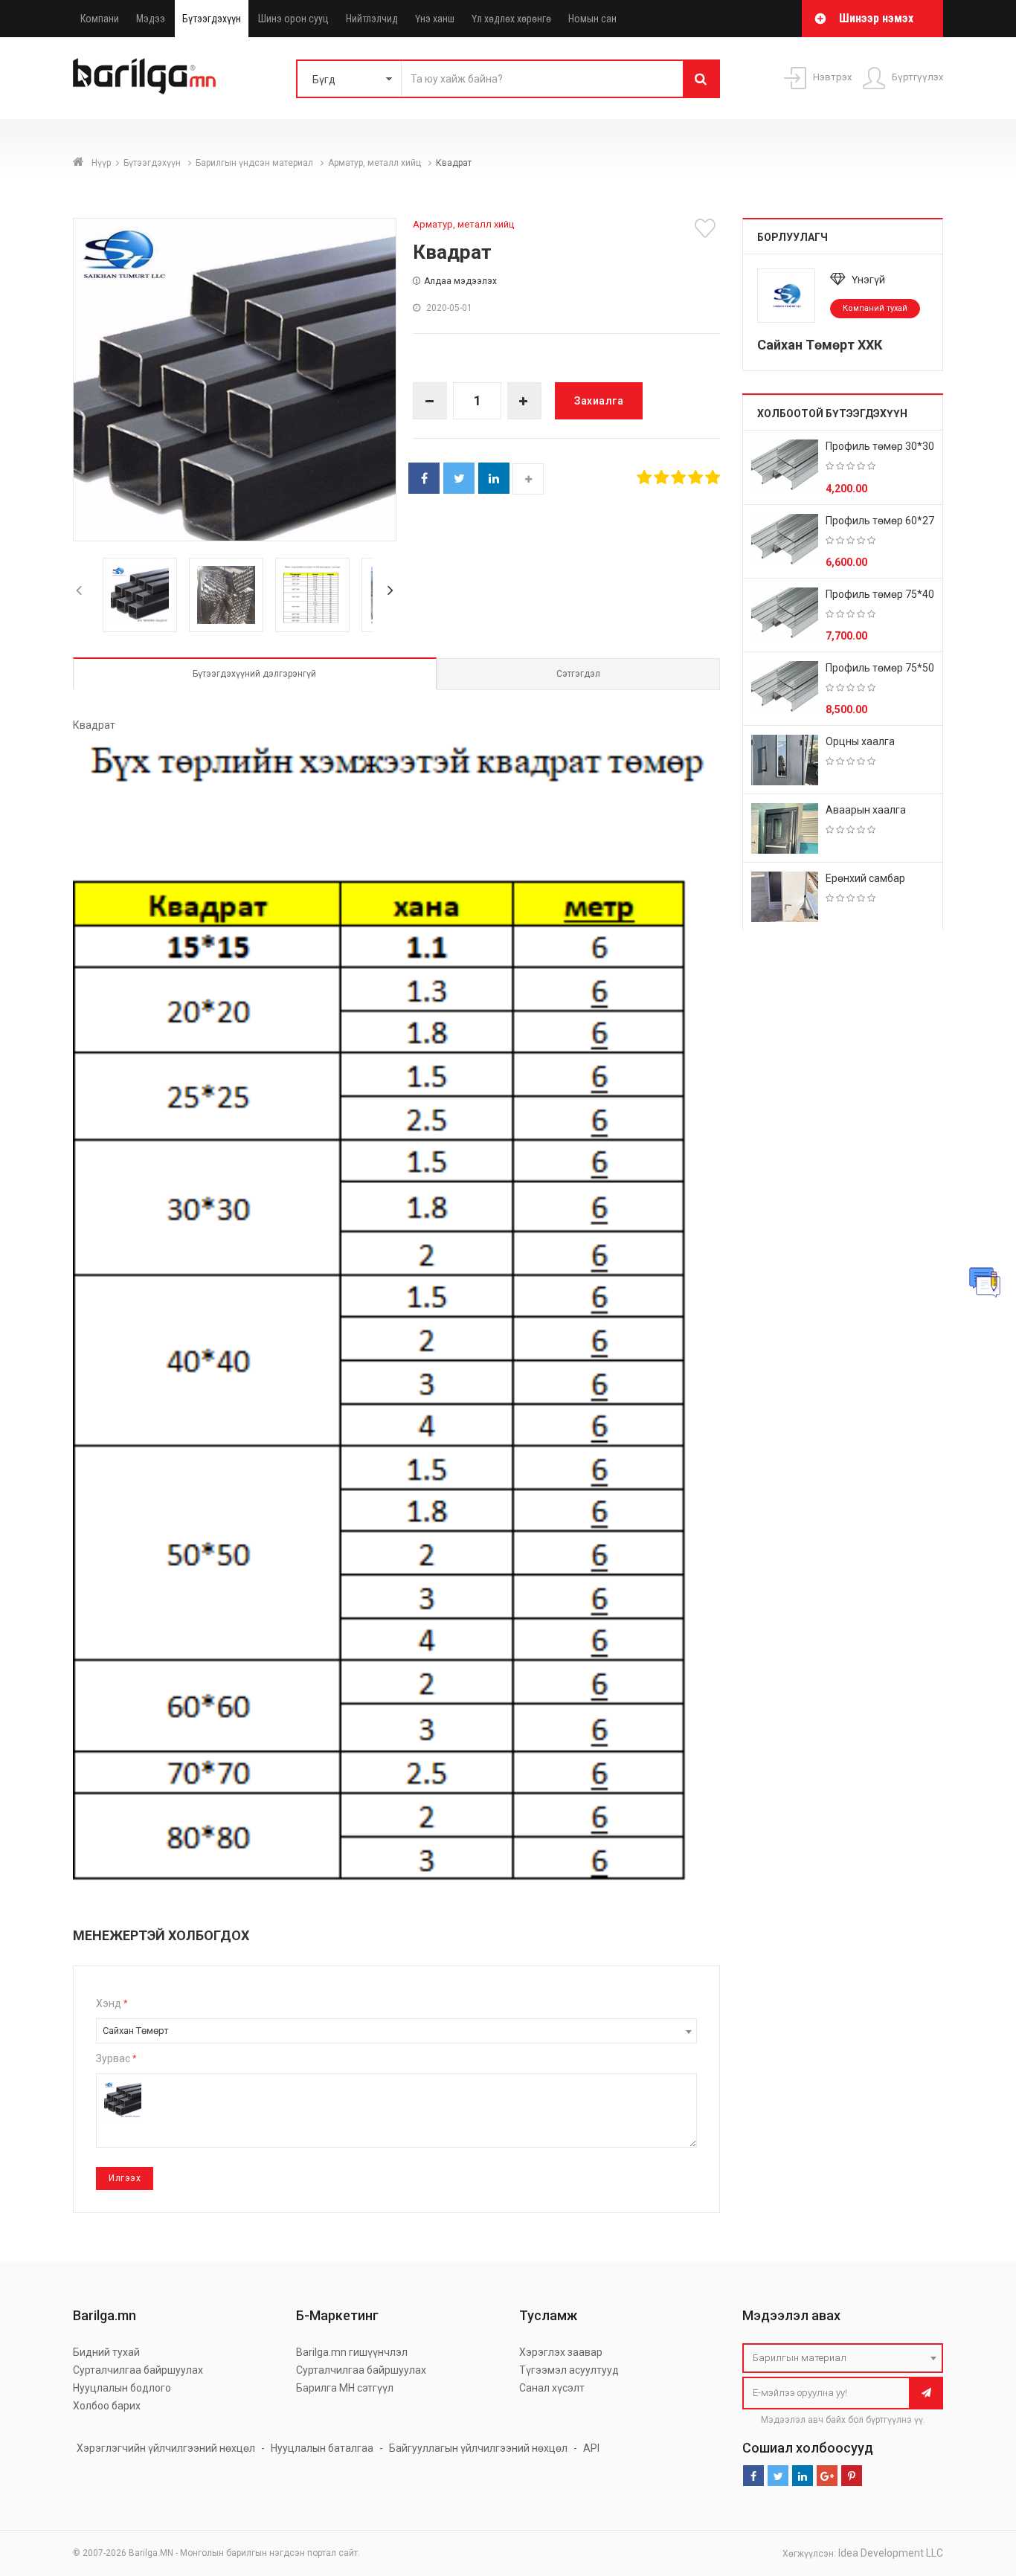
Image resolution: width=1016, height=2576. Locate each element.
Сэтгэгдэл (578, 674)
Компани (100, 19)
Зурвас (116, 2058)
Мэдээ (151, 19)
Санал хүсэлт (552, 2388)
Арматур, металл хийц (376, 163)
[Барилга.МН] (144, 76)
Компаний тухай (875, 308)
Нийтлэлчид (372, 19)
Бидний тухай (106, 2352)
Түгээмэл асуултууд (569, 2370)
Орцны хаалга (860, 741)
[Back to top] (977, 2490)
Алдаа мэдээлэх (460, 281)
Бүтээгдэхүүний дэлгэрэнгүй (254, 674)
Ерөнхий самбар (865, 878)
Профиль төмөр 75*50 (880, 668)
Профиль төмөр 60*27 (880, 521)
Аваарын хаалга (866, 810)
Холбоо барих (107, 2406)
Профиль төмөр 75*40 (880, 594)
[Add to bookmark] (707, 228)
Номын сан (592, 19)
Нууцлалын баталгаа (322, 2448)
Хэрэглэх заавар (561, 2352)
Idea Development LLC (891, 2553)
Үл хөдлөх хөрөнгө (511, 19)
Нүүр (101, 163)
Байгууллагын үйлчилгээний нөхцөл (478, 2448)
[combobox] (396, 2031)
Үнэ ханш (435, 19)
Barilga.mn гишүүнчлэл (352, 2352)
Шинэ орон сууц (293, 19)
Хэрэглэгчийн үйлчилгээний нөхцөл (166, 2448)
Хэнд (112, 2003)
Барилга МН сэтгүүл (345, 2388)
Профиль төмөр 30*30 (880, 446)
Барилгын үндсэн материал (255, 163)
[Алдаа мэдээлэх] (985, 1282)
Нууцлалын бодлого (122, 2388)
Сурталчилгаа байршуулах (138, 2370)
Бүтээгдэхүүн (212, 19)
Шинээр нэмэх (876, 18)
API (591, 2448)
